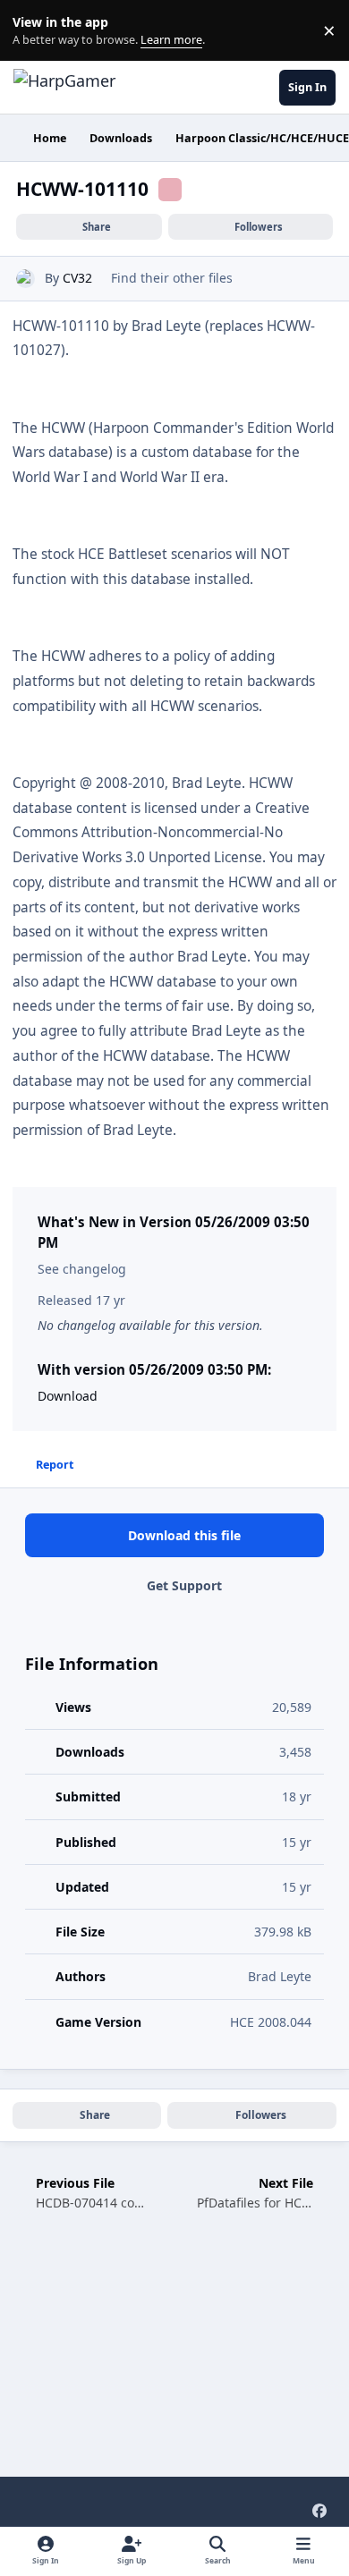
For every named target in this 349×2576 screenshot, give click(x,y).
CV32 (77, 278)
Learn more (34, 31)
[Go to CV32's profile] (26, 279)
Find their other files (172, 278)
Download (68, 1396)
